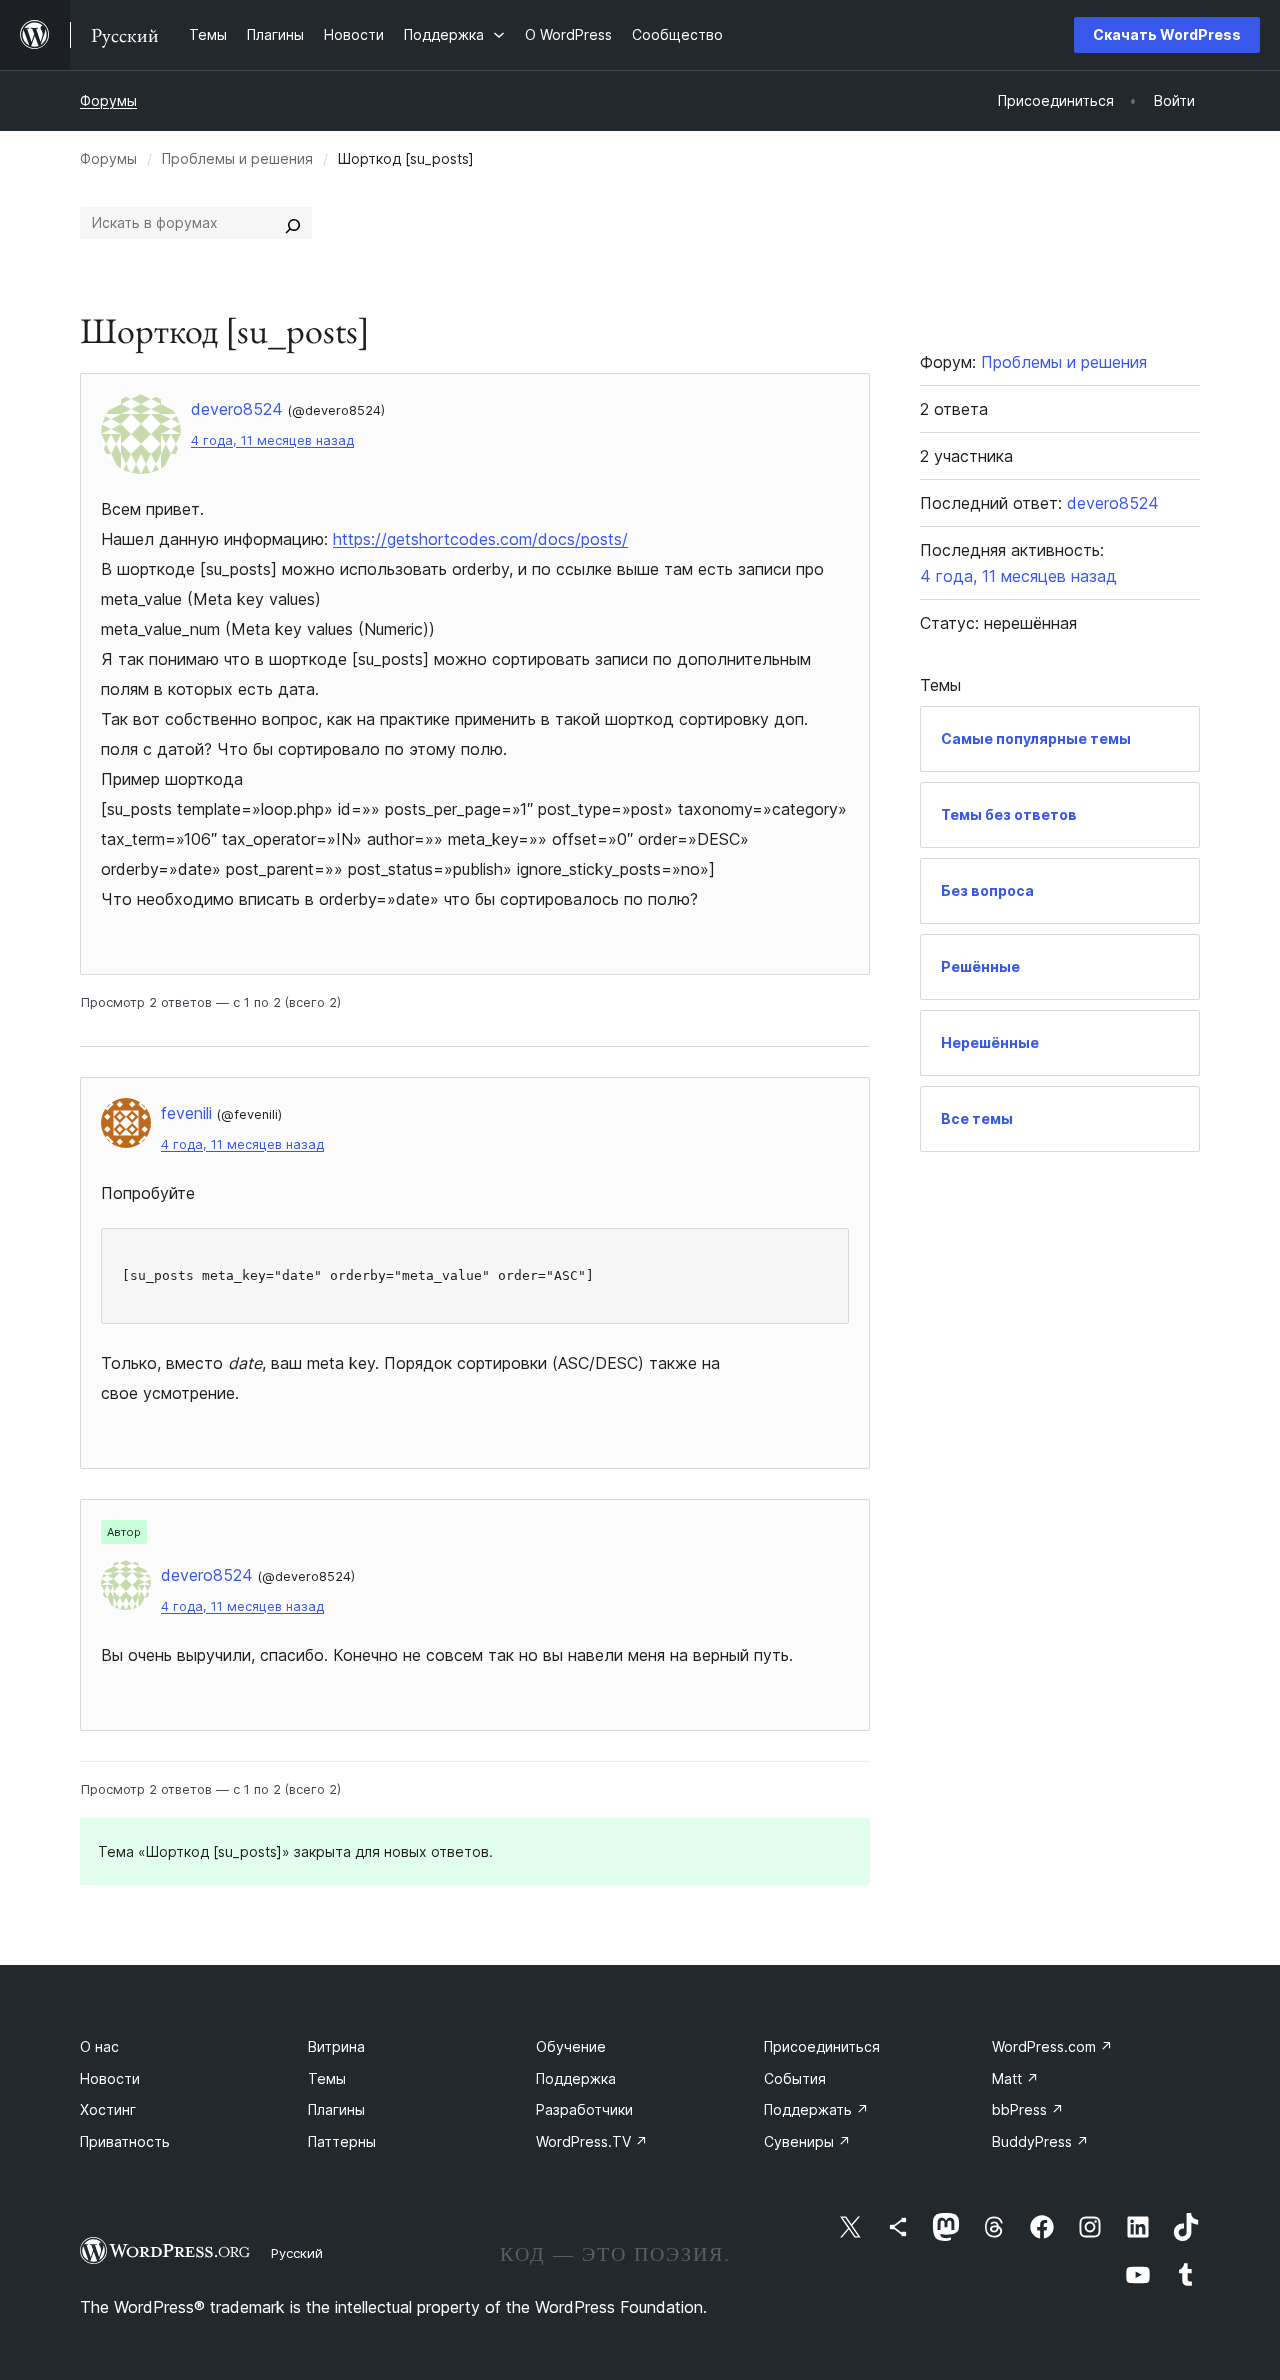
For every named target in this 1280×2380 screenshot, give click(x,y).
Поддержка (576, 2078)
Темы (327, 2078)
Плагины (336, 2109)
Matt (1015, 2078)
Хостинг (108, 2109)
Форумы (108, 100)
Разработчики (584, 2109)
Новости (110, 2078)
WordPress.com (1052, 2046)
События (795, 2078)
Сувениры (807, 2141)
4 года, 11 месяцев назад (272, 440)
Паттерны (342, 2141)
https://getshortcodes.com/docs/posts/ (480, 539)
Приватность (125, 2141)
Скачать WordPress (1167, 34)
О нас (99, 2046)
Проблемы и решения (237, 158)
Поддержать (816, 2109)
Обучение (571, 2046)
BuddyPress (1040, 2141)
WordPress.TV (592, 2141)
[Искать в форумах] (293, 223)
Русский (297, 2253)
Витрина (336, 2046)
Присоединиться (822, 2046)
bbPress (1028, 2109)
